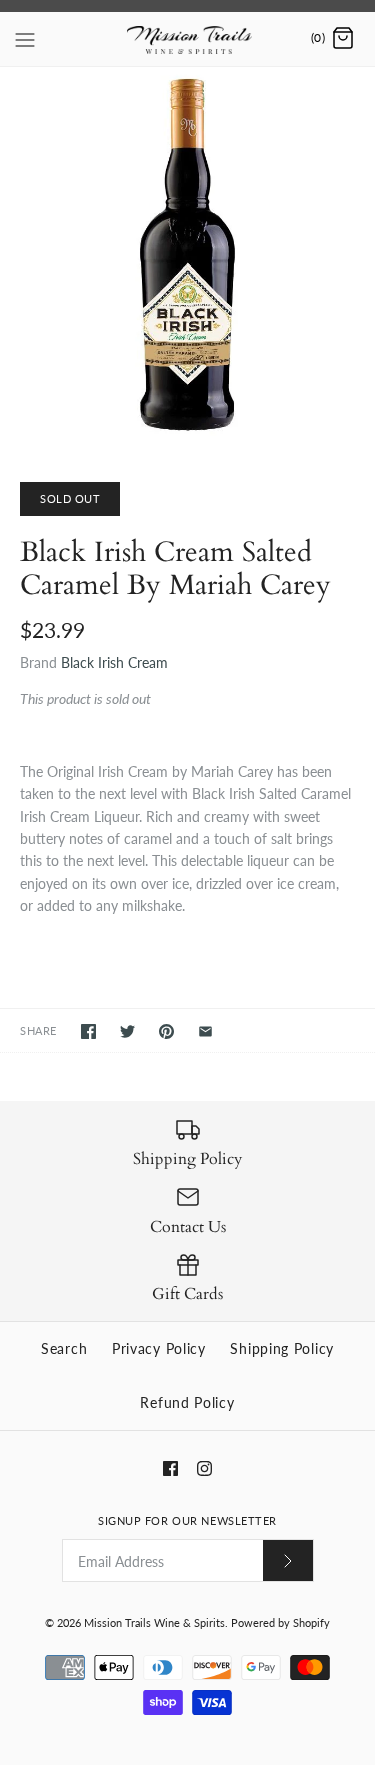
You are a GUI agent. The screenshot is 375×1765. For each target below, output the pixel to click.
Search (64, 1348)
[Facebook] (170, 1468)
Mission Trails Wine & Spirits (154, 1622)
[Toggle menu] (25, 38)
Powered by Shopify (280, 1622)
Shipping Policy (282, 1348)
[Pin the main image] (166, 1031)
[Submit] (288, 1560)
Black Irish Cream (114, 662)
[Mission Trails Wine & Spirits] (187, 39)
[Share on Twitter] (127, 1031)
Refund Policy (187, 1402)
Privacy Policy (159, 1348)
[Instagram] (204, 1468)
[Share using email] (205, 1031)
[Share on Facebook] (88, 1031)
